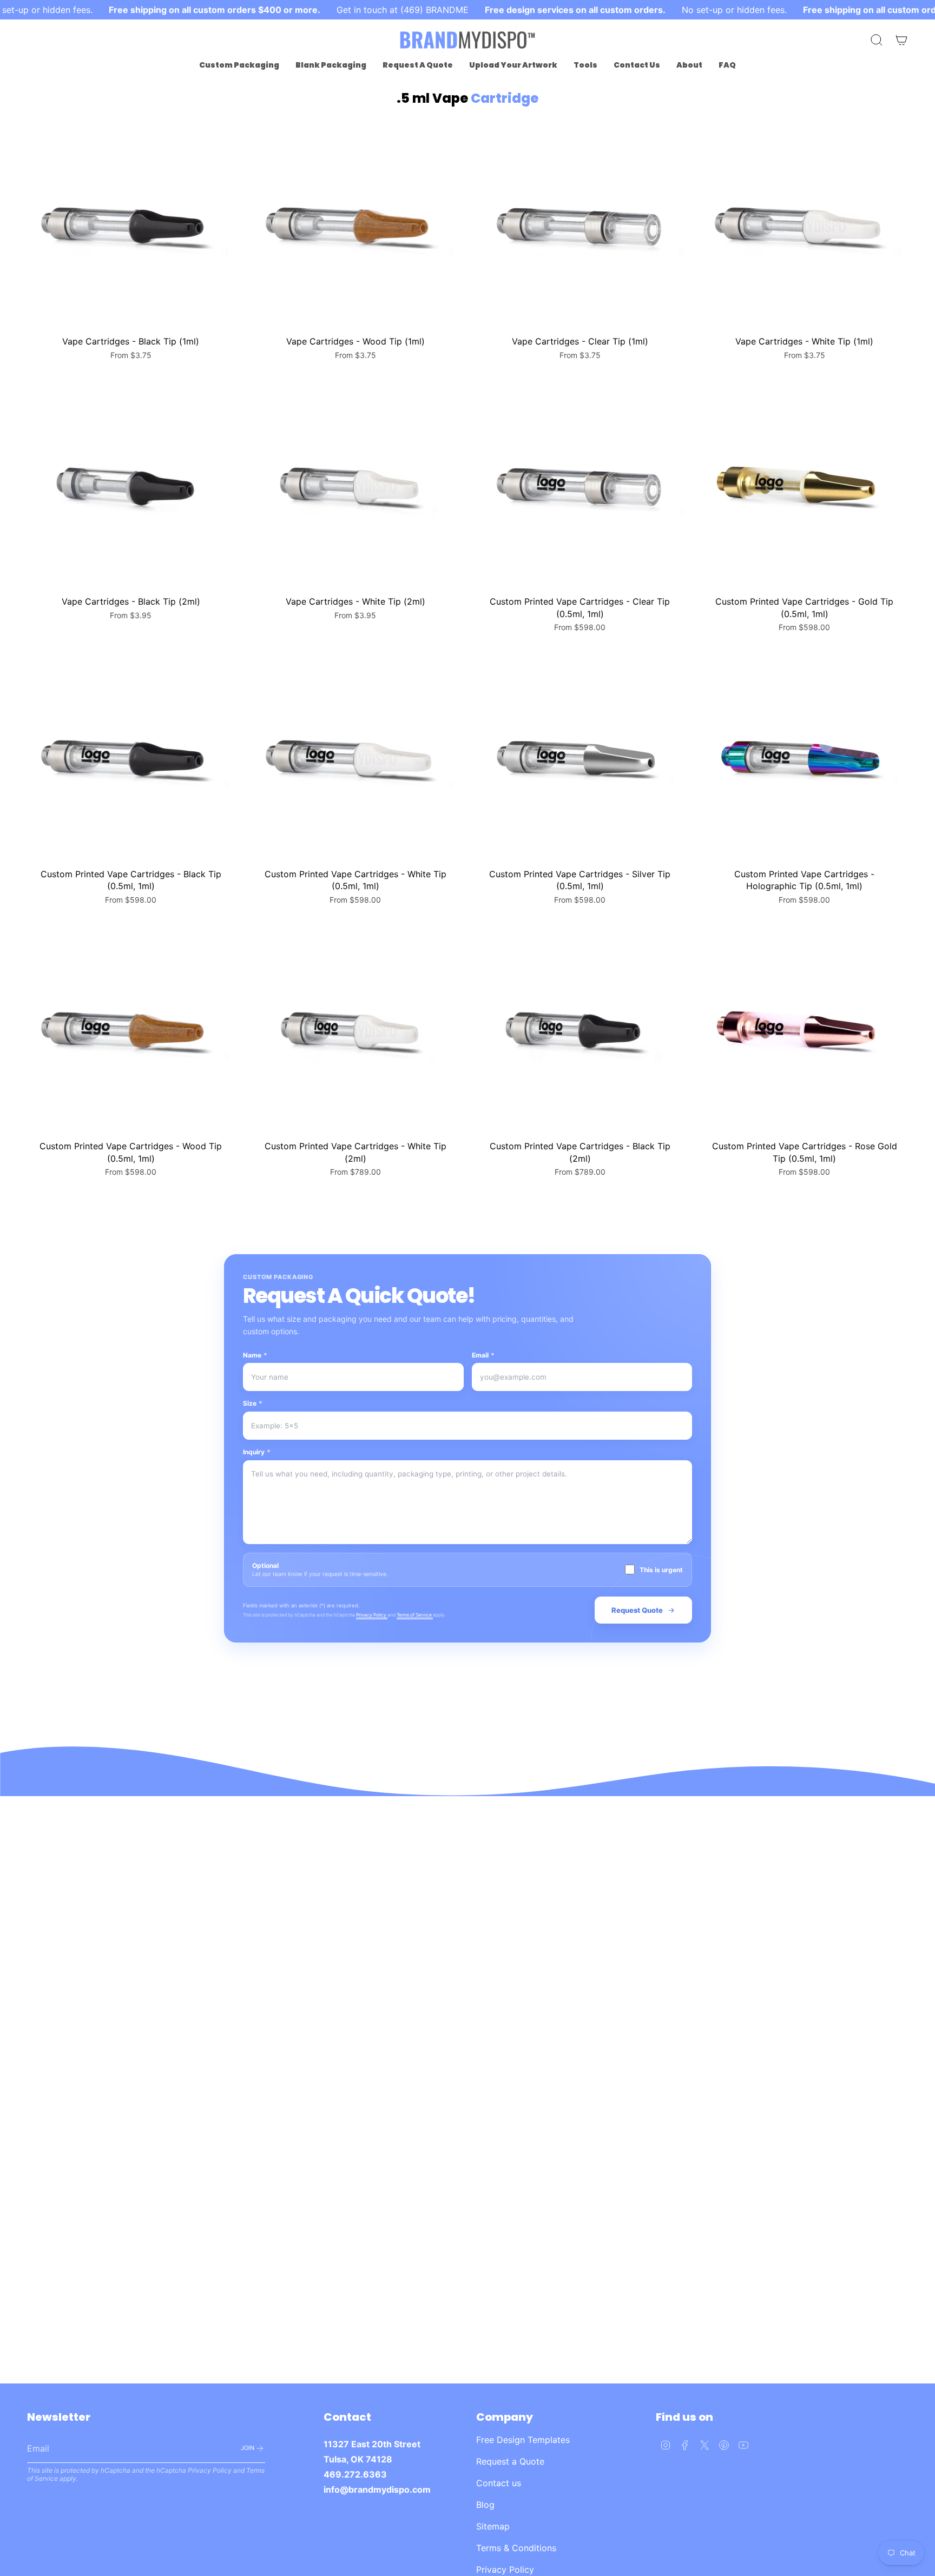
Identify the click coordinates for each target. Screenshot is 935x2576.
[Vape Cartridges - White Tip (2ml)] (355, 486)
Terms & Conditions (516, 2548)
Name (255, 1355)
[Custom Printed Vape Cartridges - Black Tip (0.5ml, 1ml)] (131, 759)
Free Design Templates (523, 2440)
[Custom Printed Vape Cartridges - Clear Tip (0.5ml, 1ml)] (580, 486)
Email (483, 1355)
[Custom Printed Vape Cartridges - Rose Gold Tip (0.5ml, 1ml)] (804, 1031)
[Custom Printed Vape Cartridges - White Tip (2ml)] (355, 1031)
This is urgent (661, 1570)
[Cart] (901, 40)
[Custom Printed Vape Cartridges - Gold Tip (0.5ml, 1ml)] (804, 486)
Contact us (499, 2483)
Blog (485, 2505)
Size (253, 1403)
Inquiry (257, 1452)
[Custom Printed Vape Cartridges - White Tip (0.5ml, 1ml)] (355, 759)
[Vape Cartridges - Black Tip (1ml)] (131, 226)
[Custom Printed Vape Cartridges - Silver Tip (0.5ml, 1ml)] (580, 759)
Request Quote (637, 1610)
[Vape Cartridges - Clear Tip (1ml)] (580, 226)
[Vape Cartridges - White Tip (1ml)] (804, 226)
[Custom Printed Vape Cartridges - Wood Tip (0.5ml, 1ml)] (131, 1031)
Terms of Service (415, 1615)
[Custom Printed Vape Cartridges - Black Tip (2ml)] (580, 1031)
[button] (239, 65)
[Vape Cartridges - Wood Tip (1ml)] (355, 226)
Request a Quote (510, 2461)
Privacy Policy (372, 1615)
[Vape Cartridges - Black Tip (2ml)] (131, 486)
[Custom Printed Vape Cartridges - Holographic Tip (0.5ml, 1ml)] (804, 759)
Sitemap (493, 2526)
